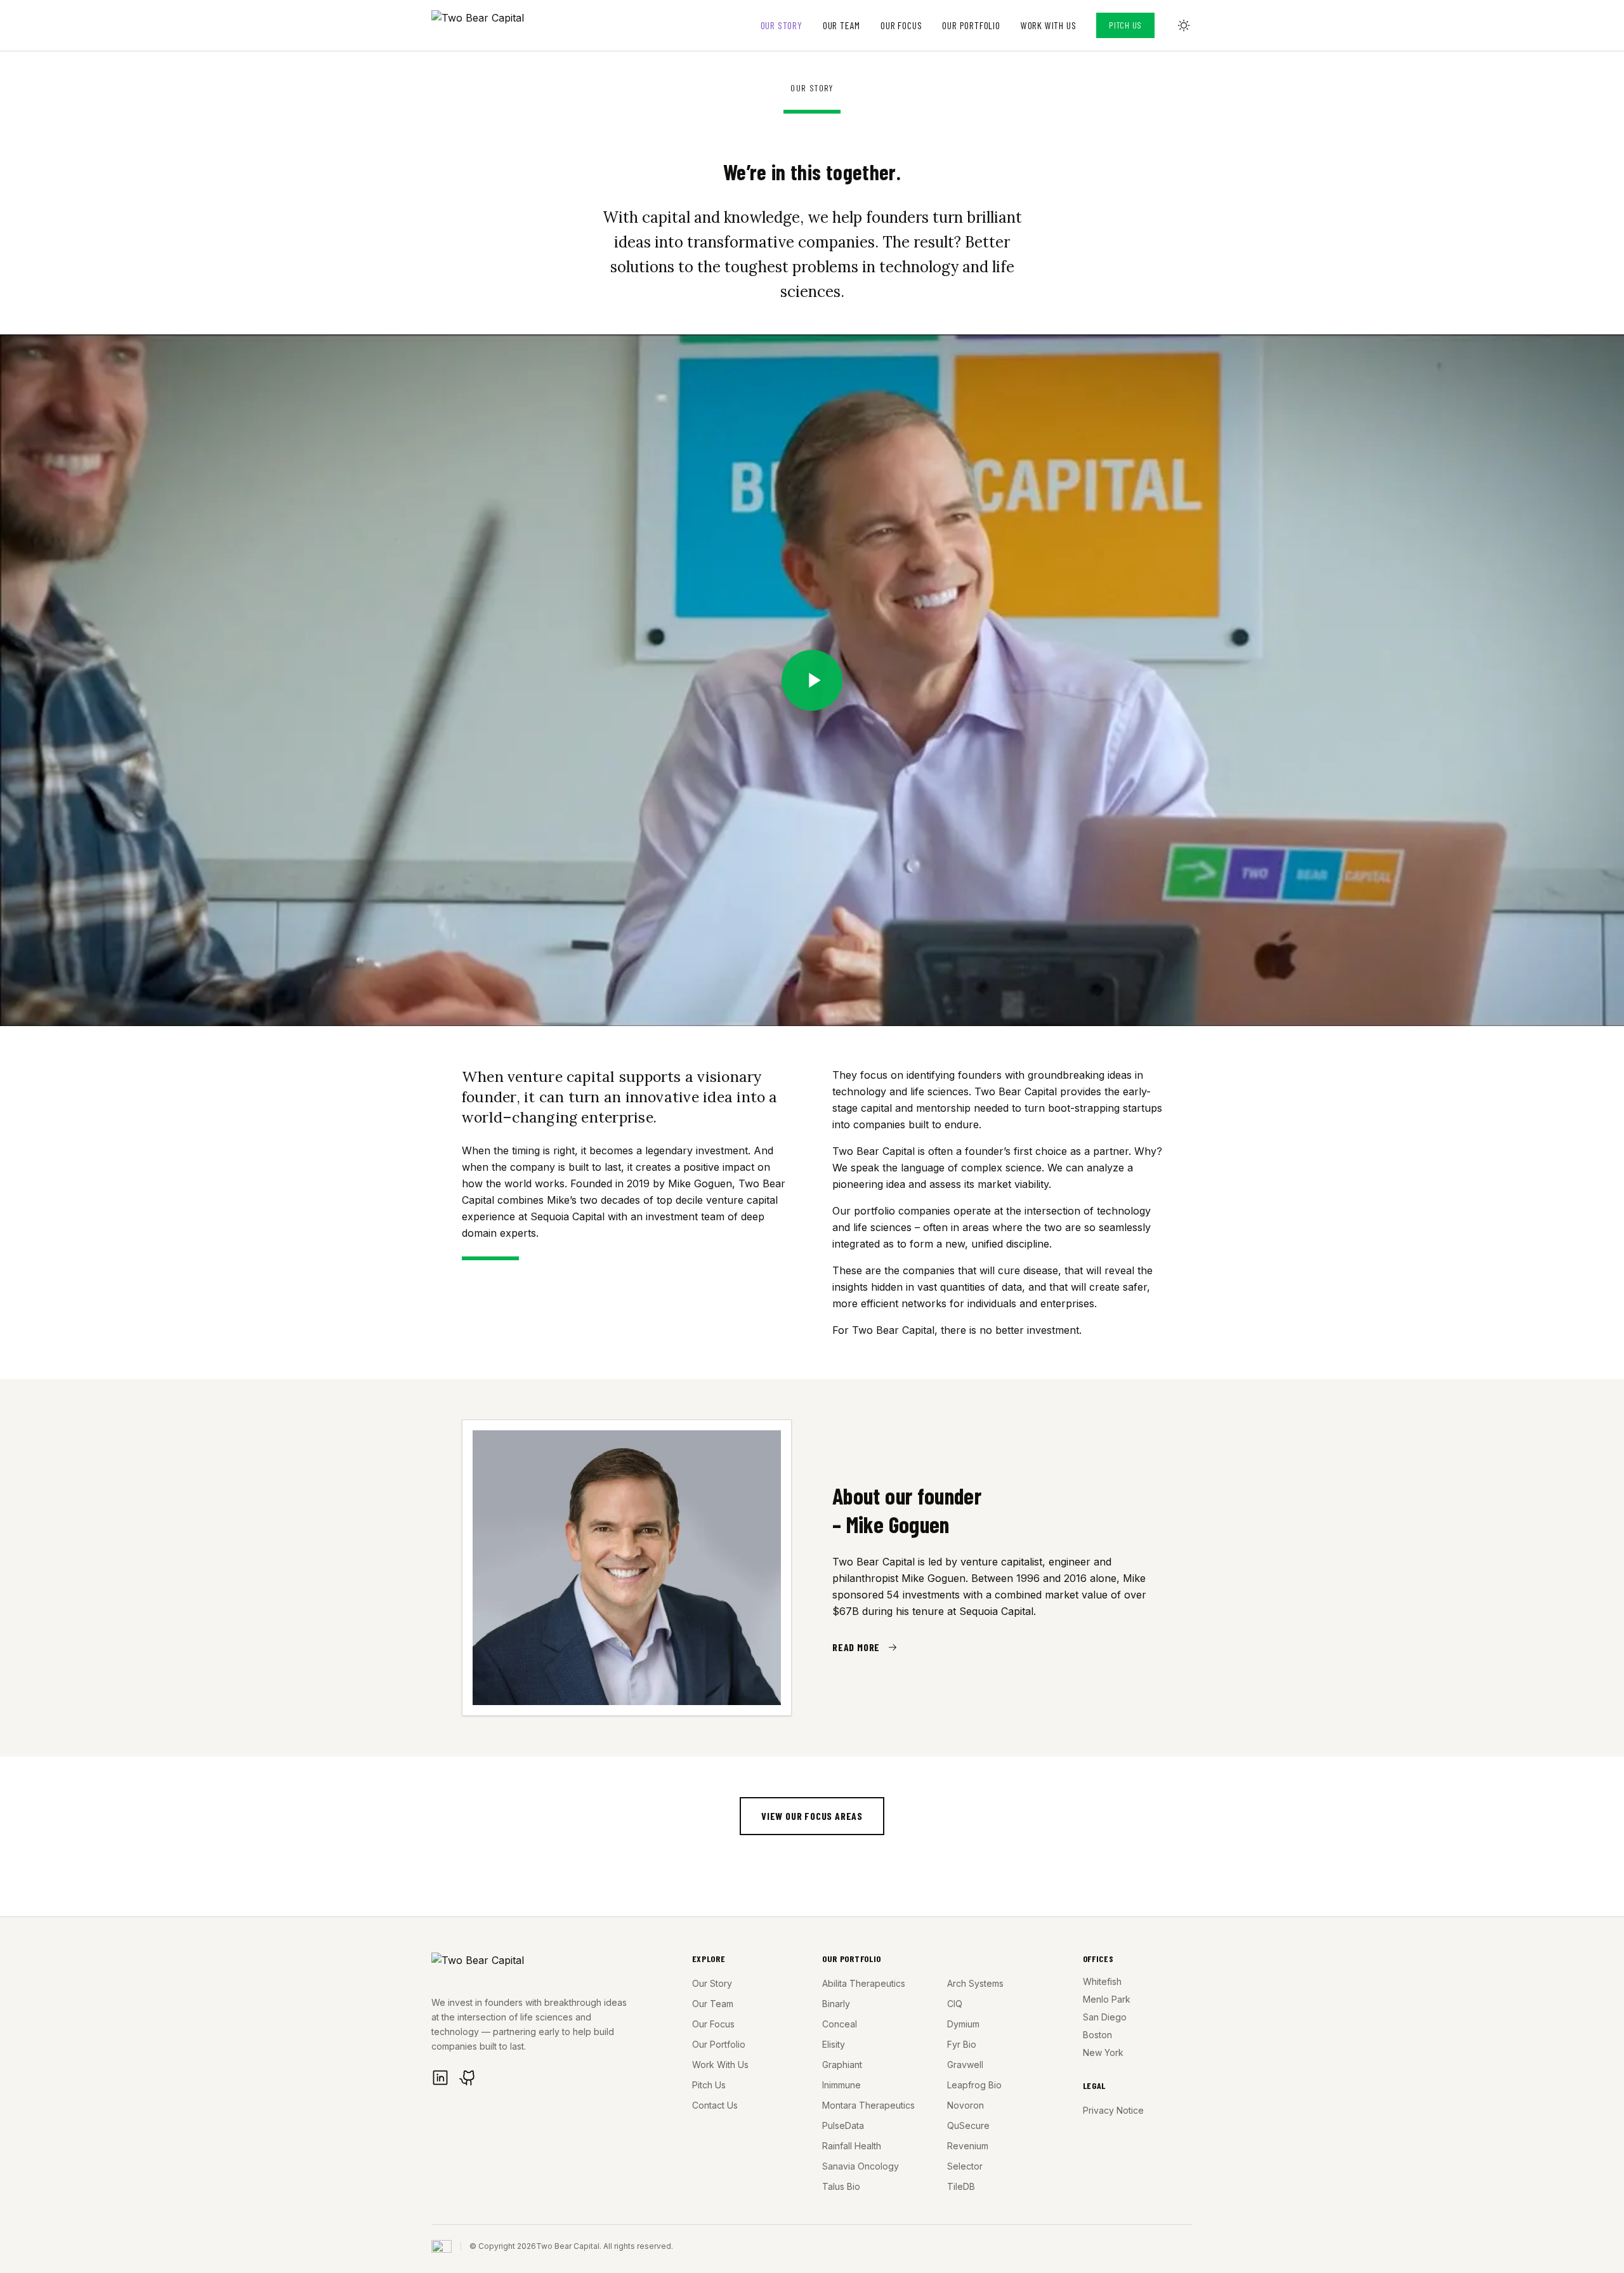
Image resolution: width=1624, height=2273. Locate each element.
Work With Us (1049, 25)
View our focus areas (812, 1816)
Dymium (963, 2024)
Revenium (968, 2146)
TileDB (961, 2186)
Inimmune (841, 2085)
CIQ (955, 2004)
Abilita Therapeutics (864, 1983)
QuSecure (968, 2125)
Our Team (841, 25)
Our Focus (901, 25)
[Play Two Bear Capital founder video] (812, 680)
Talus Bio (841, 2186)
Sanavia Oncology (861, 2166)
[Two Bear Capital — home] (489, 25)
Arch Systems (975, 1983)
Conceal (840, 2024)
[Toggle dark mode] (1184, 25)
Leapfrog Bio (974, 2085)
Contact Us (715, 2105)
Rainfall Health (852, 2146)
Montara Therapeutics (868, 2105)
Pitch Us (1125, 25)
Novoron (966, 2105)
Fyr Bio (962, 2044)
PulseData (843, 2125)
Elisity (834, 2044)
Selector (965, 2166)
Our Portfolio (971, 25)
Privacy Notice (1113, 2110)
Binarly (836, 2004)
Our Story (782, 25)
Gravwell (965, 2065)
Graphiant (842, 2065)
